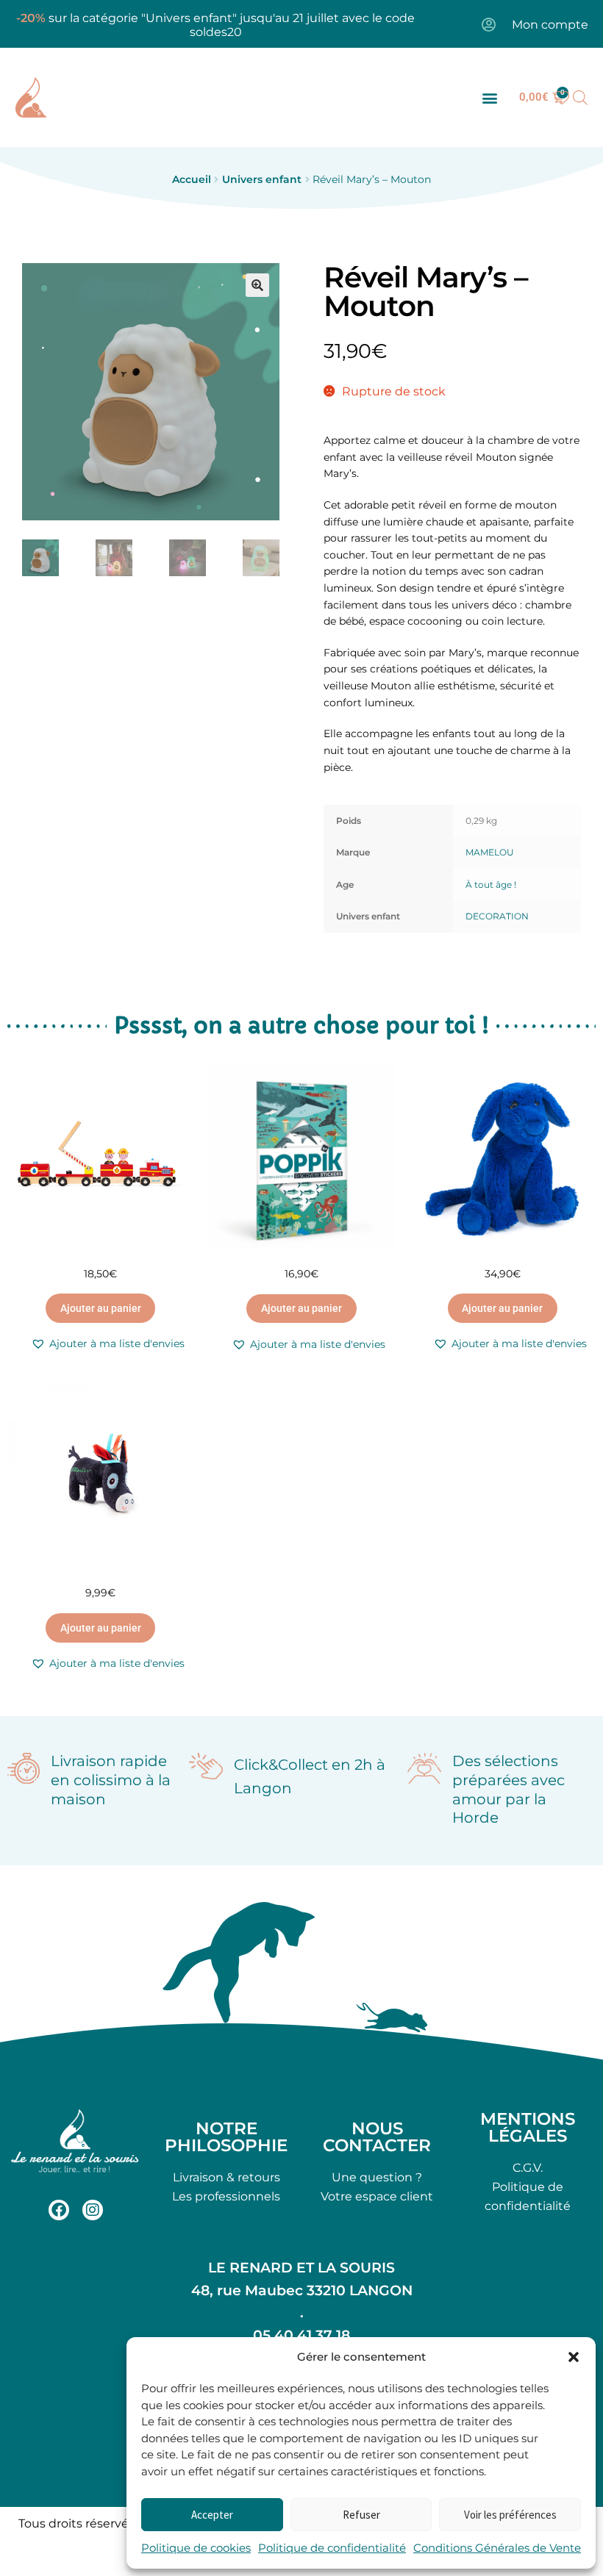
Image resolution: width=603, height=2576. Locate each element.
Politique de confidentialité (332, 2548)
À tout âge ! (491, 885)
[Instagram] (93, 2210)
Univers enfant (262, 179)
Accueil (192, 179)
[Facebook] (59, 2210)
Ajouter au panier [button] (101, 1308)
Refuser (361, 2515)
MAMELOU (490, 852)
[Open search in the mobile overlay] (580, 98)
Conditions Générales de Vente (497, 2548)
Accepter (212, 2515)
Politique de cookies (196, 2548)
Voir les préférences (510, 2515)
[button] (574, 2357)
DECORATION (497, 916)
